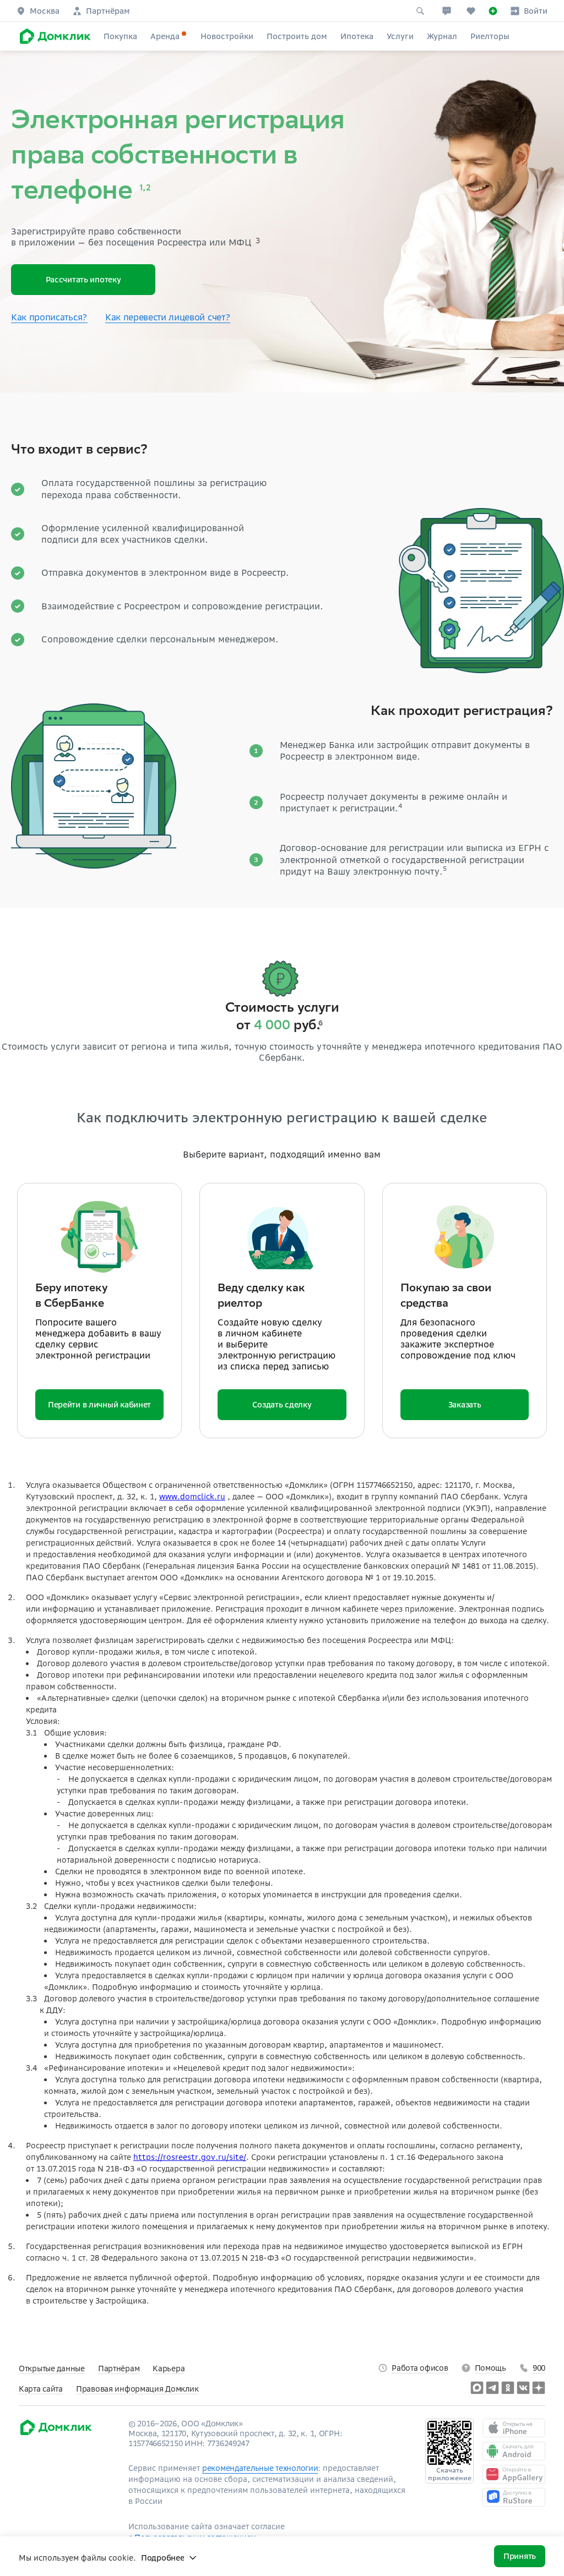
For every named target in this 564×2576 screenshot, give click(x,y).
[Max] (477, 2388)
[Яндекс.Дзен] (539, 2388)
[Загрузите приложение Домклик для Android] (514, 2451)
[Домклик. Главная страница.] (53, 36)
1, (142, 189)
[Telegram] (492, 2388)
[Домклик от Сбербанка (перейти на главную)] (55, 2433)
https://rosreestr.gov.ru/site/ (190, 2157)
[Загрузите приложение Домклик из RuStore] (514, 2497)
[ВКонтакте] (523, 2388)
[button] (38, 11)
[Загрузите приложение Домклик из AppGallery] (514, 2474)
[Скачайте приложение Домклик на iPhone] (514, 2428)
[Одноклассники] (508, 2388)
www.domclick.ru (192, 1497)
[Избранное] (471, 11)
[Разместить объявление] (493, 11)
